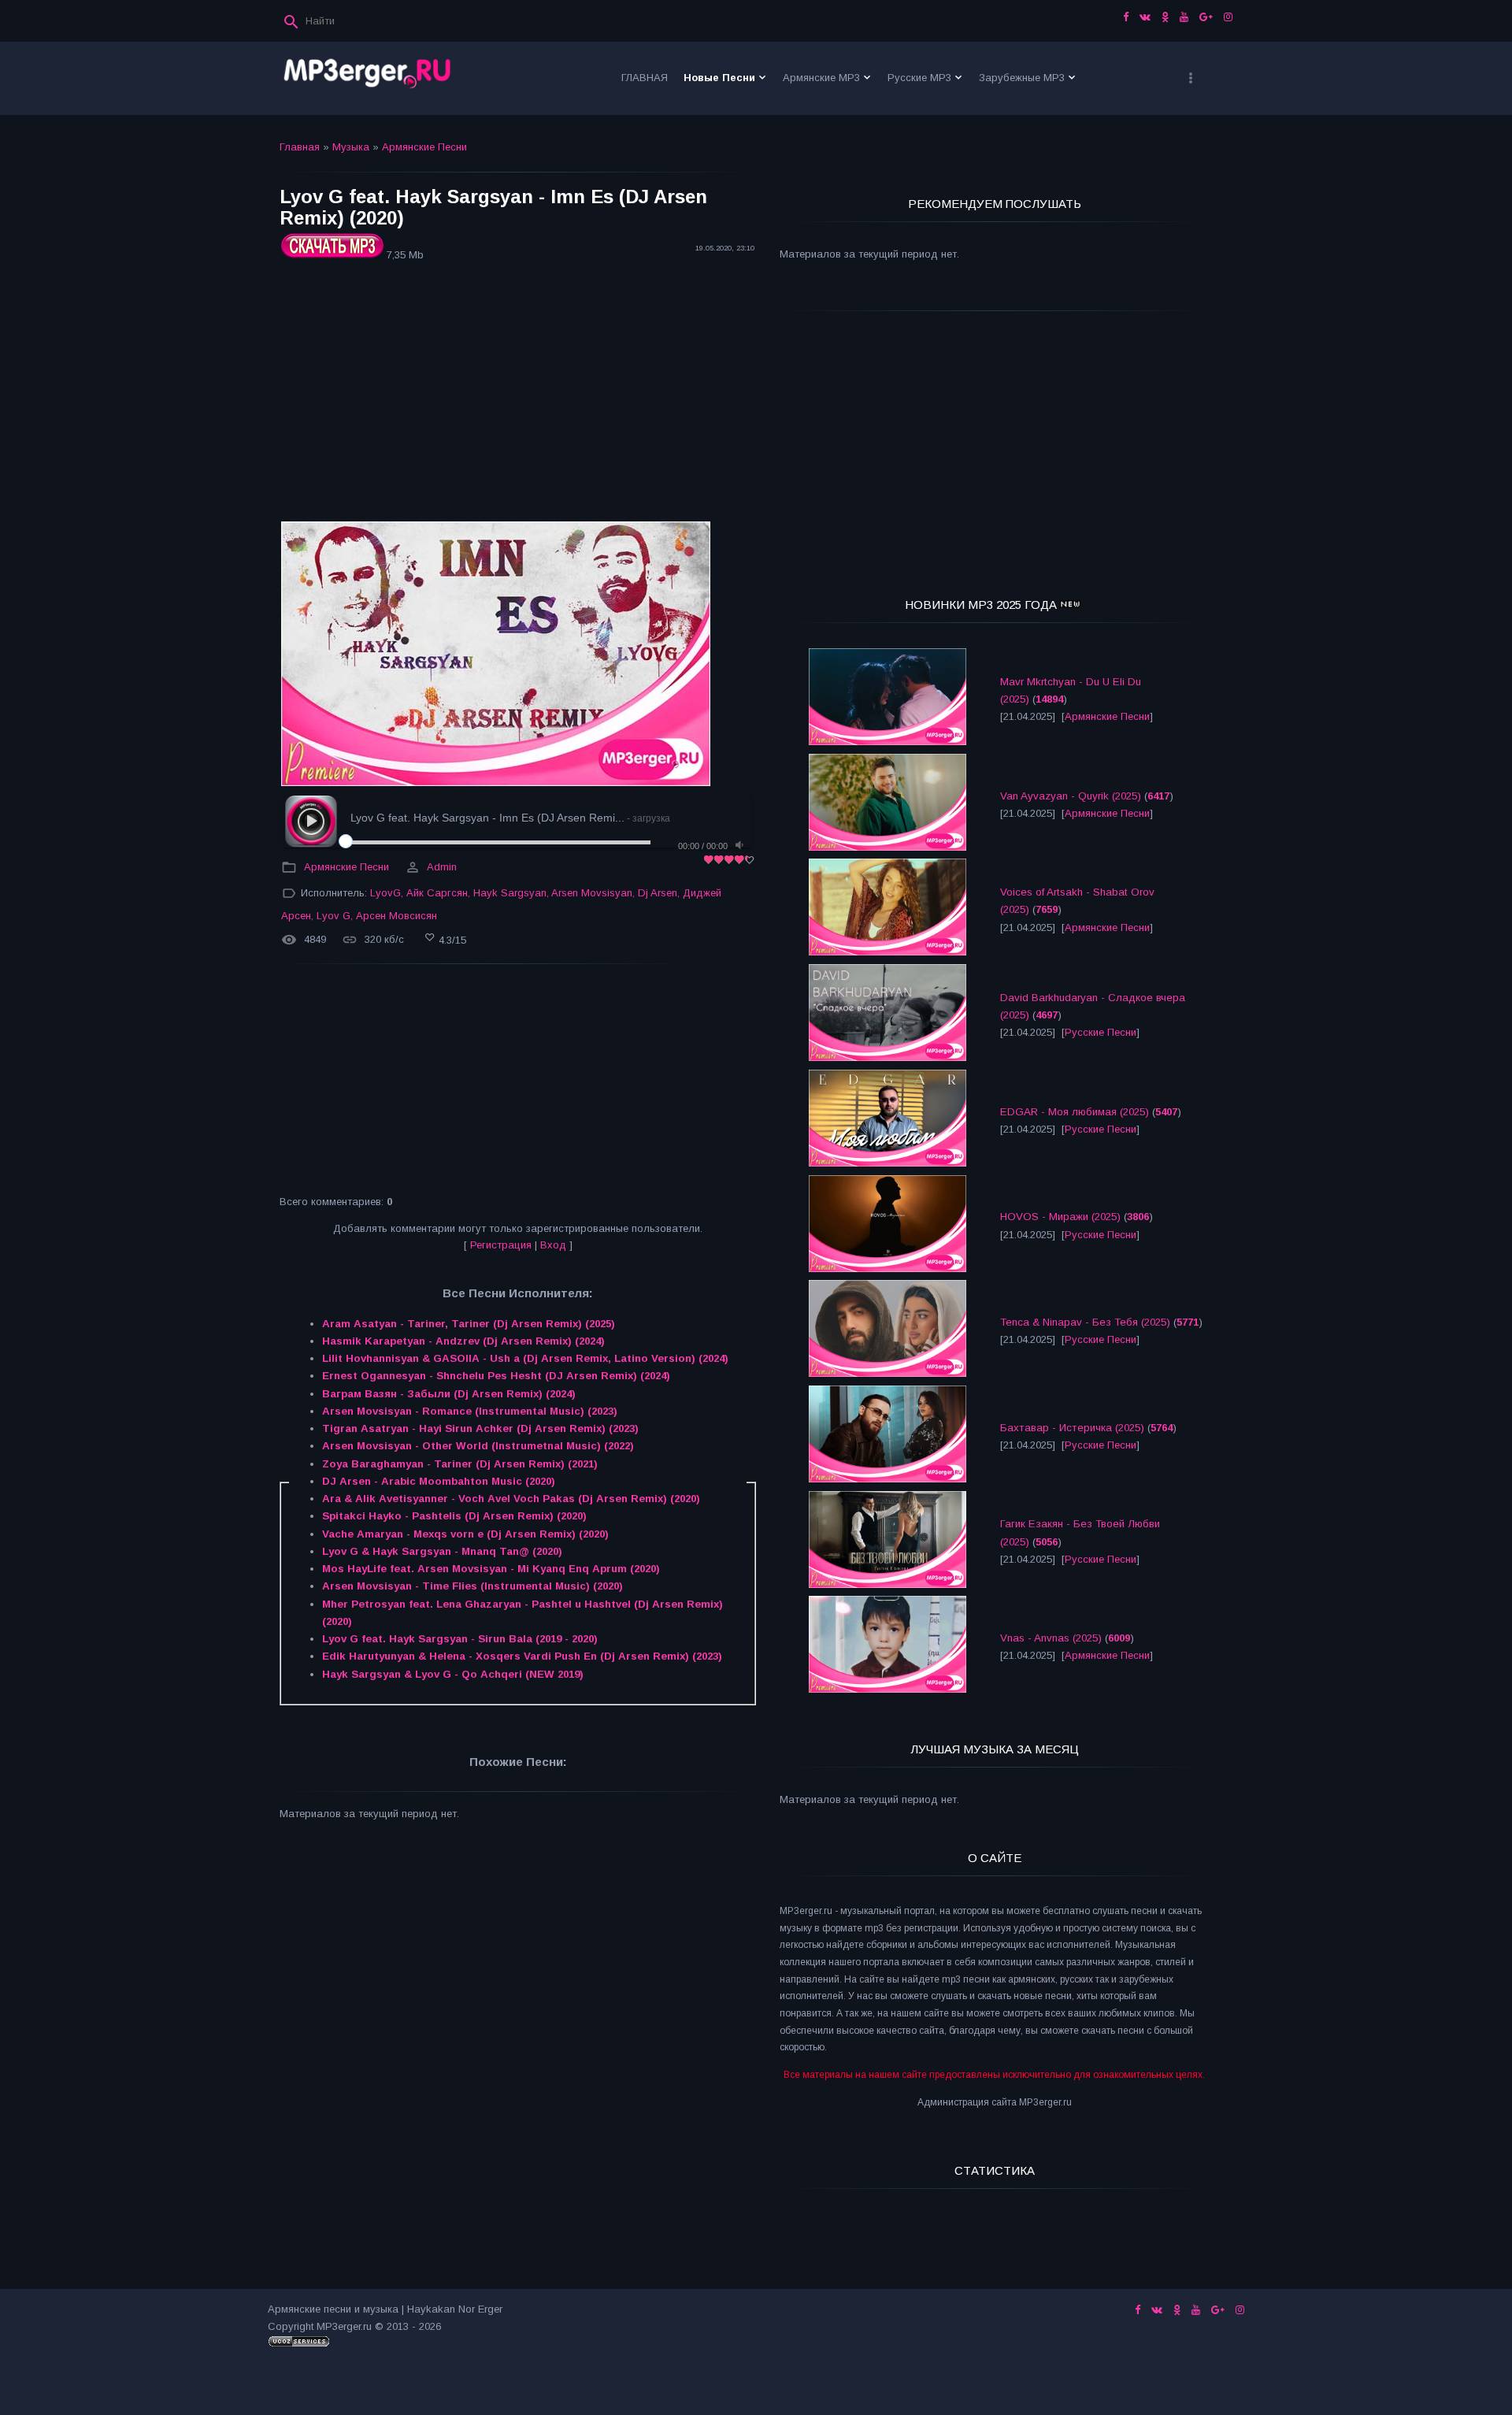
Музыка (351, 147)
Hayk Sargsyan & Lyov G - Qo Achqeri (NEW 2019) (453, 1674)
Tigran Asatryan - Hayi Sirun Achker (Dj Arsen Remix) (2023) (480, 1428)
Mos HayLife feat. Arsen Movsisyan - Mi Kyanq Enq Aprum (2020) (491, 1569)
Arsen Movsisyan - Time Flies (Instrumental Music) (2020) (472, 1586)
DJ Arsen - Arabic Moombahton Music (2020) (439, 1481)
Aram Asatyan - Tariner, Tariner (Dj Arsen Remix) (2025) (469, 1324)
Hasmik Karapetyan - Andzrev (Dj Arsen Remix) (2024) (463, 1341)
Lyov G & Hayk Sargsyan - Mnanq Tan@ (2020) (442, 1551)
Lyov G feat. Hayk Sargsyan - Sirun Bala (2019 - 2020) (460, 1639)
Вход (553, 1245)
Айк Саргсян (437, 893)
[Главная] (368, 78)
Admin (442, 867)
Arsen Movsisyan (592, 893)
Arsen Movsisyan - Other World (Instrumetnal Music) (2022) (478, 1446)
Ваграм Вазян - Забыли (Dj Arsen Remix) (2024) (449, 1394)
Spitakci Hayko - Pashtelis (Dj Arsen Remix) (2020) (454, 1516)
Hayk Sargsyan (510, 893)
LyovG (385, 893)
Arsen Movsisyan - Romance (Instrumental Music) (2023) (470, 1411)
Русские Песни (1101, 1032)
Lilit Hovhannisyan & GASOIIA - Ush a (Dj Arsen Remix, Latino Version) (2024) (525, 1358)
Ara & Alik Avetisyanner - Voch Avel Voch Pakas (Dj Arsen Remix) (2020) (511, 1499)
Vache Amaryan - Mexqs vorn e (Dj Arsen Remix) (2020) (465, 1534)
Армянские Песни (424, 147)
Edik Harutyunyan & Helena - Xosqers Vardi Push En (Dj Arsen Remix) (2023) (522, 1656)
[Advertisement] (518, 394)
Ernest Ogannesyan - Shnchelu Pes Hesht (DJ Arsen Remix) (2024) (496, 1376)
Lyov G (334, 916)
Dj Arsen (658, 893)
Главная (300, 147)
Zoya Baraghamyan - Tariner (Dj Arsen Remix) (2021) (460, 1464)
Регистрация (501, 1245)
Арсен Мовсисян (397, 916)
